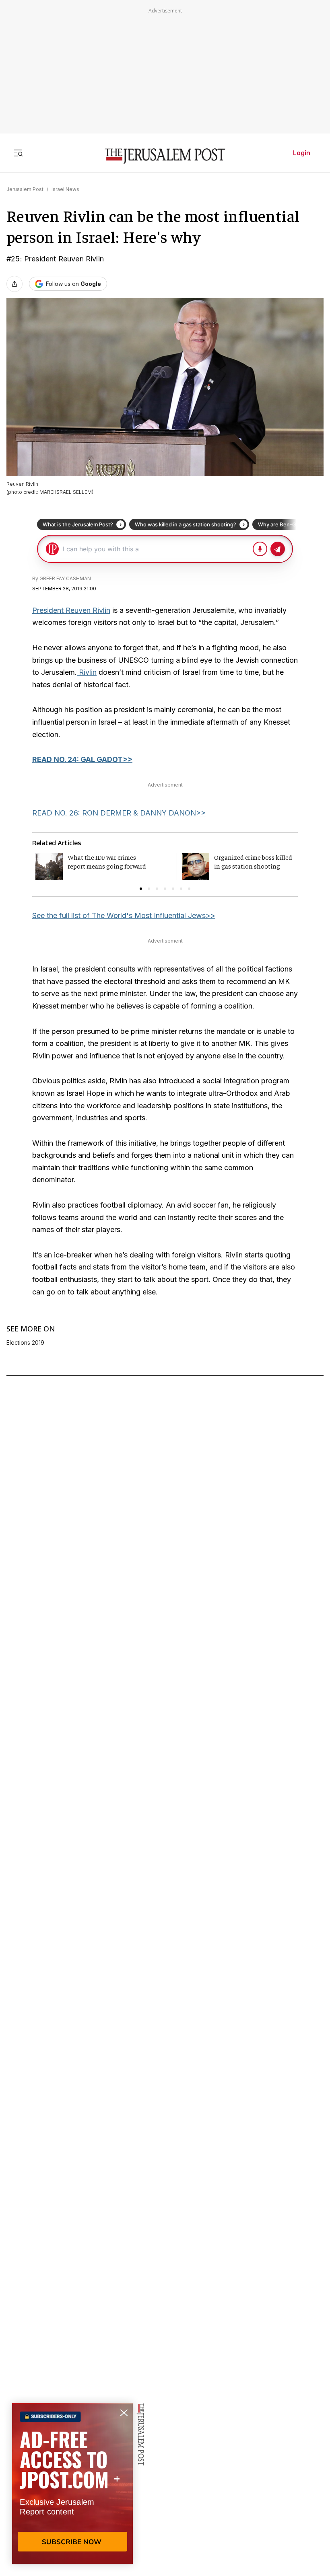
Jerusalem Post (25, 189)
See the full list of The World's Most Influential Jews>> (124, 915)
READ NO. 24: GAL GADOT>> (82, 759)
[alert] (72, 2484)
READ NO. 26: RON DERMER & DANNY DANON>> (119, 813)
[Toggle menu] (18, 153)
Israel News (65, 189)
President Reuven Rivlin (71, 610)
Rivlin (87, 672)
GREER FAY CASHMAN (65, 578)
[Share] (14, 284)
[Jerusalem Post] (165, 156)
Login (302, 153)
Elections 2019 (25, 1343)
